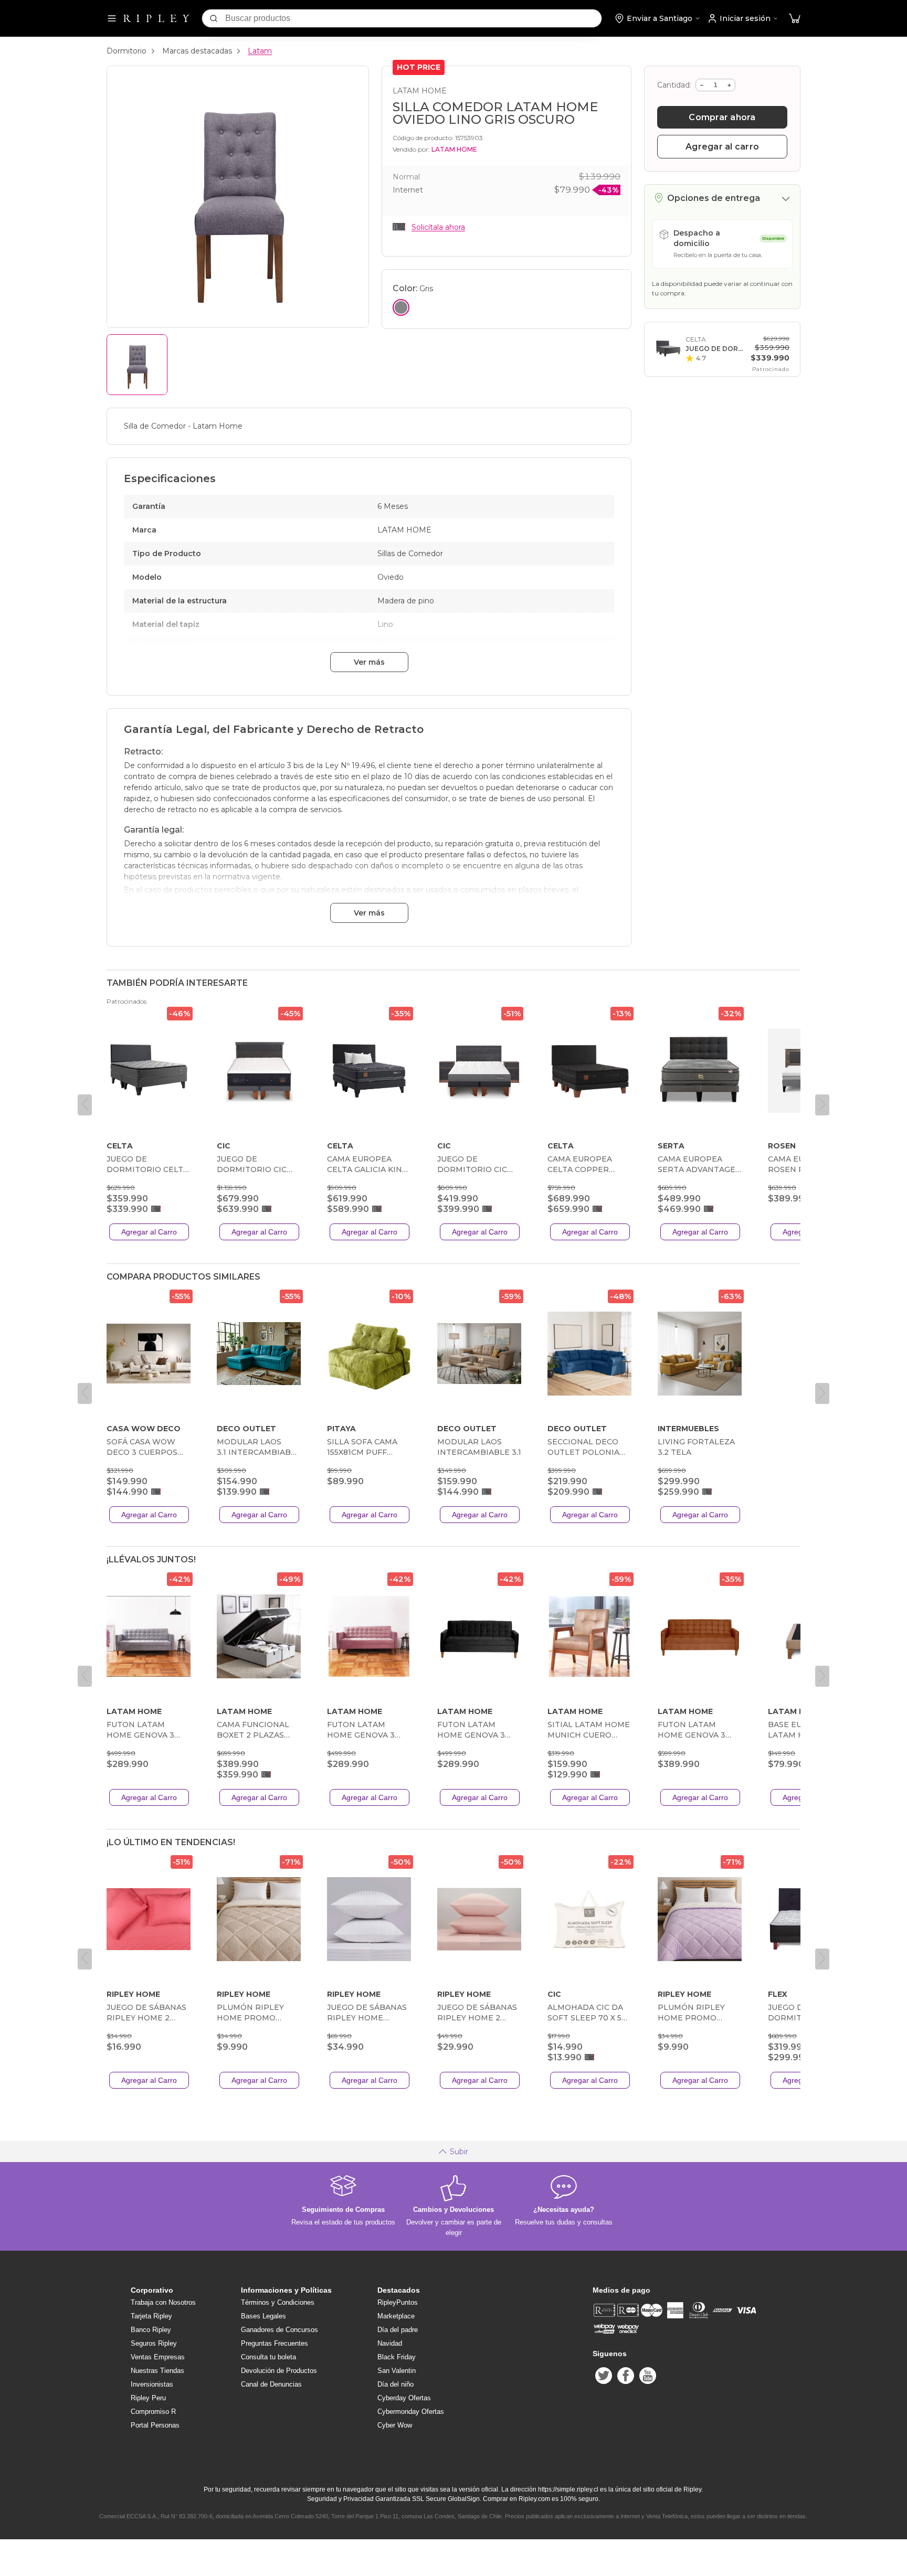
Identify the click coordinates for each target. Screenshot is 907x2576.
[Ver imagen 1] (137, 365)
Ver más (369, 662)
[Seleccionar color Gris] (401, 307)
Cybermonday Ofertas (411, 2412)
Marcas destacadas (197, 51)
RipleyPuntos (398, 2302)
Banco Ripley (151, 2330)
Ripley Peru (148, 2398)
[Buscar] (214, 18)
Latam (260, 51)
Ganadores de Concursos (280, 2330)
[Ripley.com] (156, 18)
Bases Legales (263, 2316)
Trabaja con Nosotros (163, 2302)
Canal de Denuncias (271, 2384)
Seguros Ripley (154, 2343)
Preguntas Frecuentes (275, 2343)
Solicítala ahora (438, 227)
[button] (795, 19)
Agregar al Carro (149, 1232)
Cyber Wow (395, 2425)
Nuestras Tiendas (157, 2371)
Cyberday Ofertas (404, 2398)
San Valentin (397, 2371)
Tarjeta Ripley (151, 2316)
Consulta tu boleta (268, 2357)
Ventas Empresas (158, 2357)
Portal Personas (155, 2425)
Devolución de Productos (279, 2371)
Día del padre (398, 2330)
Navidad (390, 2343)
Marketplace (396, 2316)
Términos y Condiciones (278, 2302)
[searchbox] (413, 18)
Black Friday (397, 2357)
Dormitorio (126, 51)
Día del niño (396, 2384)
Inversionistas (152, 2384)
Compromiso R (153, 2412)
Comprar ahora (722, 117)
